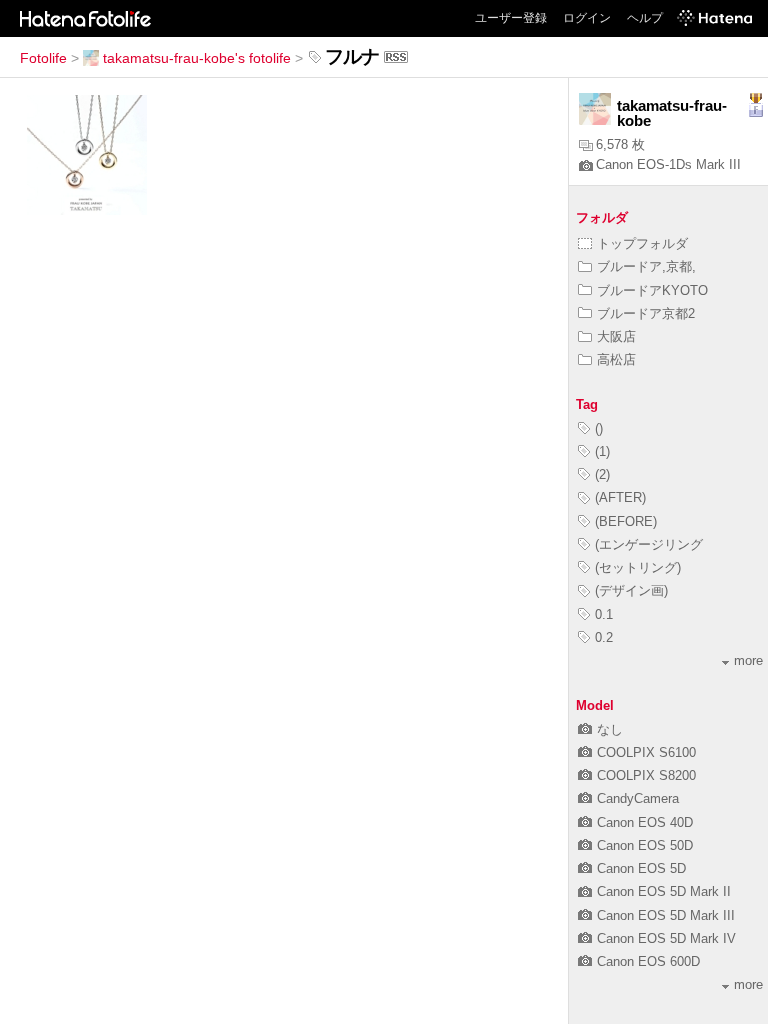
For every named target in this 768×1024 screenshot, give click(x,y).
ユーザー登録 (511, 18)
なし (610, 729)
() (599, 428)
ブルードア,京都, (646, 266)
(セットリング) (638, 567)
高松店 (616, 359)
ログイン (587, 18)
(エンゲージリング (649, 544)
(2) (602, 474)
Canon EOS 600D (648, 961)
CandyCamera (638, 798)
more (748, 660)
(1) (602, 451)
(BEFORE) (626, 521)
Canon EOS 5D (641, 868)
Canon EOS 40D (645, 822)
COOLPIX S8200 (646, 775)
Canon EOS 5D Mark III (666, 915)
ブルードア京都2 (646, 313)
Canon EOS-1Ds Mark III (668, 164)
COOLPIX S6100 (646, 752)
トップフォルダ (642, 243)
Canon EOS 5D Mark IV (666, 938)
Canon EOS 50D (645, 845)
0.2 (604, 637)
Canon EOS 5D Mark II (664, 891)
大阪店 (616, 336)
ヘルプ (645, 18)
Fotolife (43, 58)
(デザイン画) (631, 590)
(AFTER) (620, 497)
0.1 (604, 614)
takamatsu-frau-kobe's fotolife (197, 58)
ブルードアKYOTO (652, 290)
